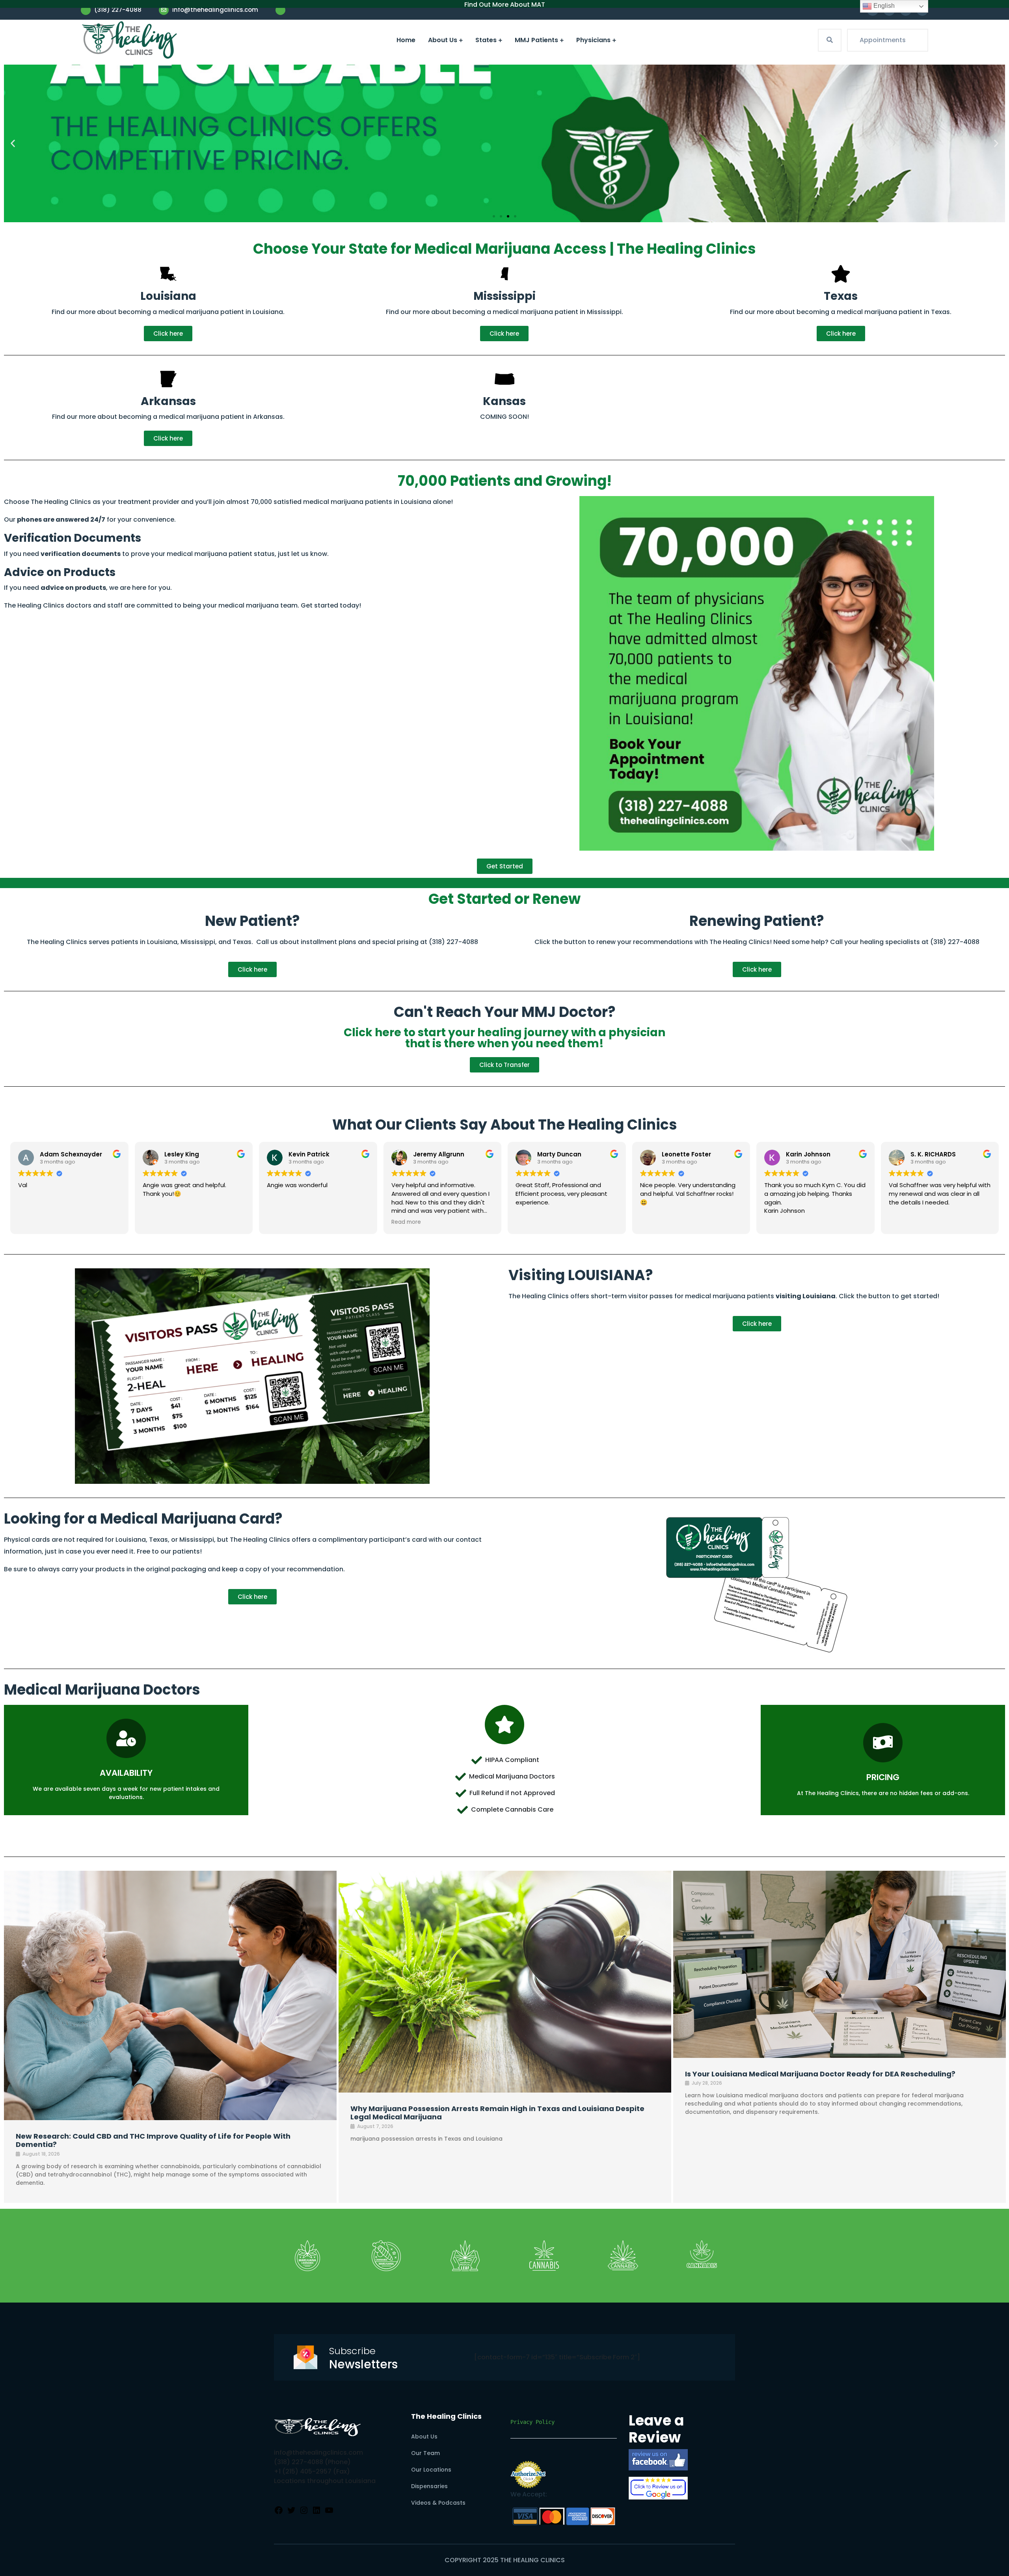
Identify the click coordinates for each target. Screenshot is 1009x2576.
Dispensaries (429, 2486)
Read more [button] (406, 1222)
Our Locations (431, 2470)
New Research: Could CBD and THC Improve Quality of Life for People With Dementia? (153, 2140)
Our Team (425, 2453)
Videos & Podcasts (438, 2503)
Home (406, 40)
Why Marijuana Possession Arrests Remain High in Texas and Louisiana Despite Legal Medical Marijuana (497, 2113)
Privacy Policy (532, 2422)
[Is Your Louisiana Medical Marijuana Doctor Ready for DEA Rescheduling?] (840, 1964)
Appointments (883, 40)
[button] (13, 144)
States (486, 40)
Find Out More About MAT (505, 5)
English (883, 6)
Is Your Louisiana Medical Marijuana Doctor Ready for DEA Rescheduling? (820, 2074)
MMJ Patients (536, 40)
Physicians (593, 40)
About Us (443, 40)
